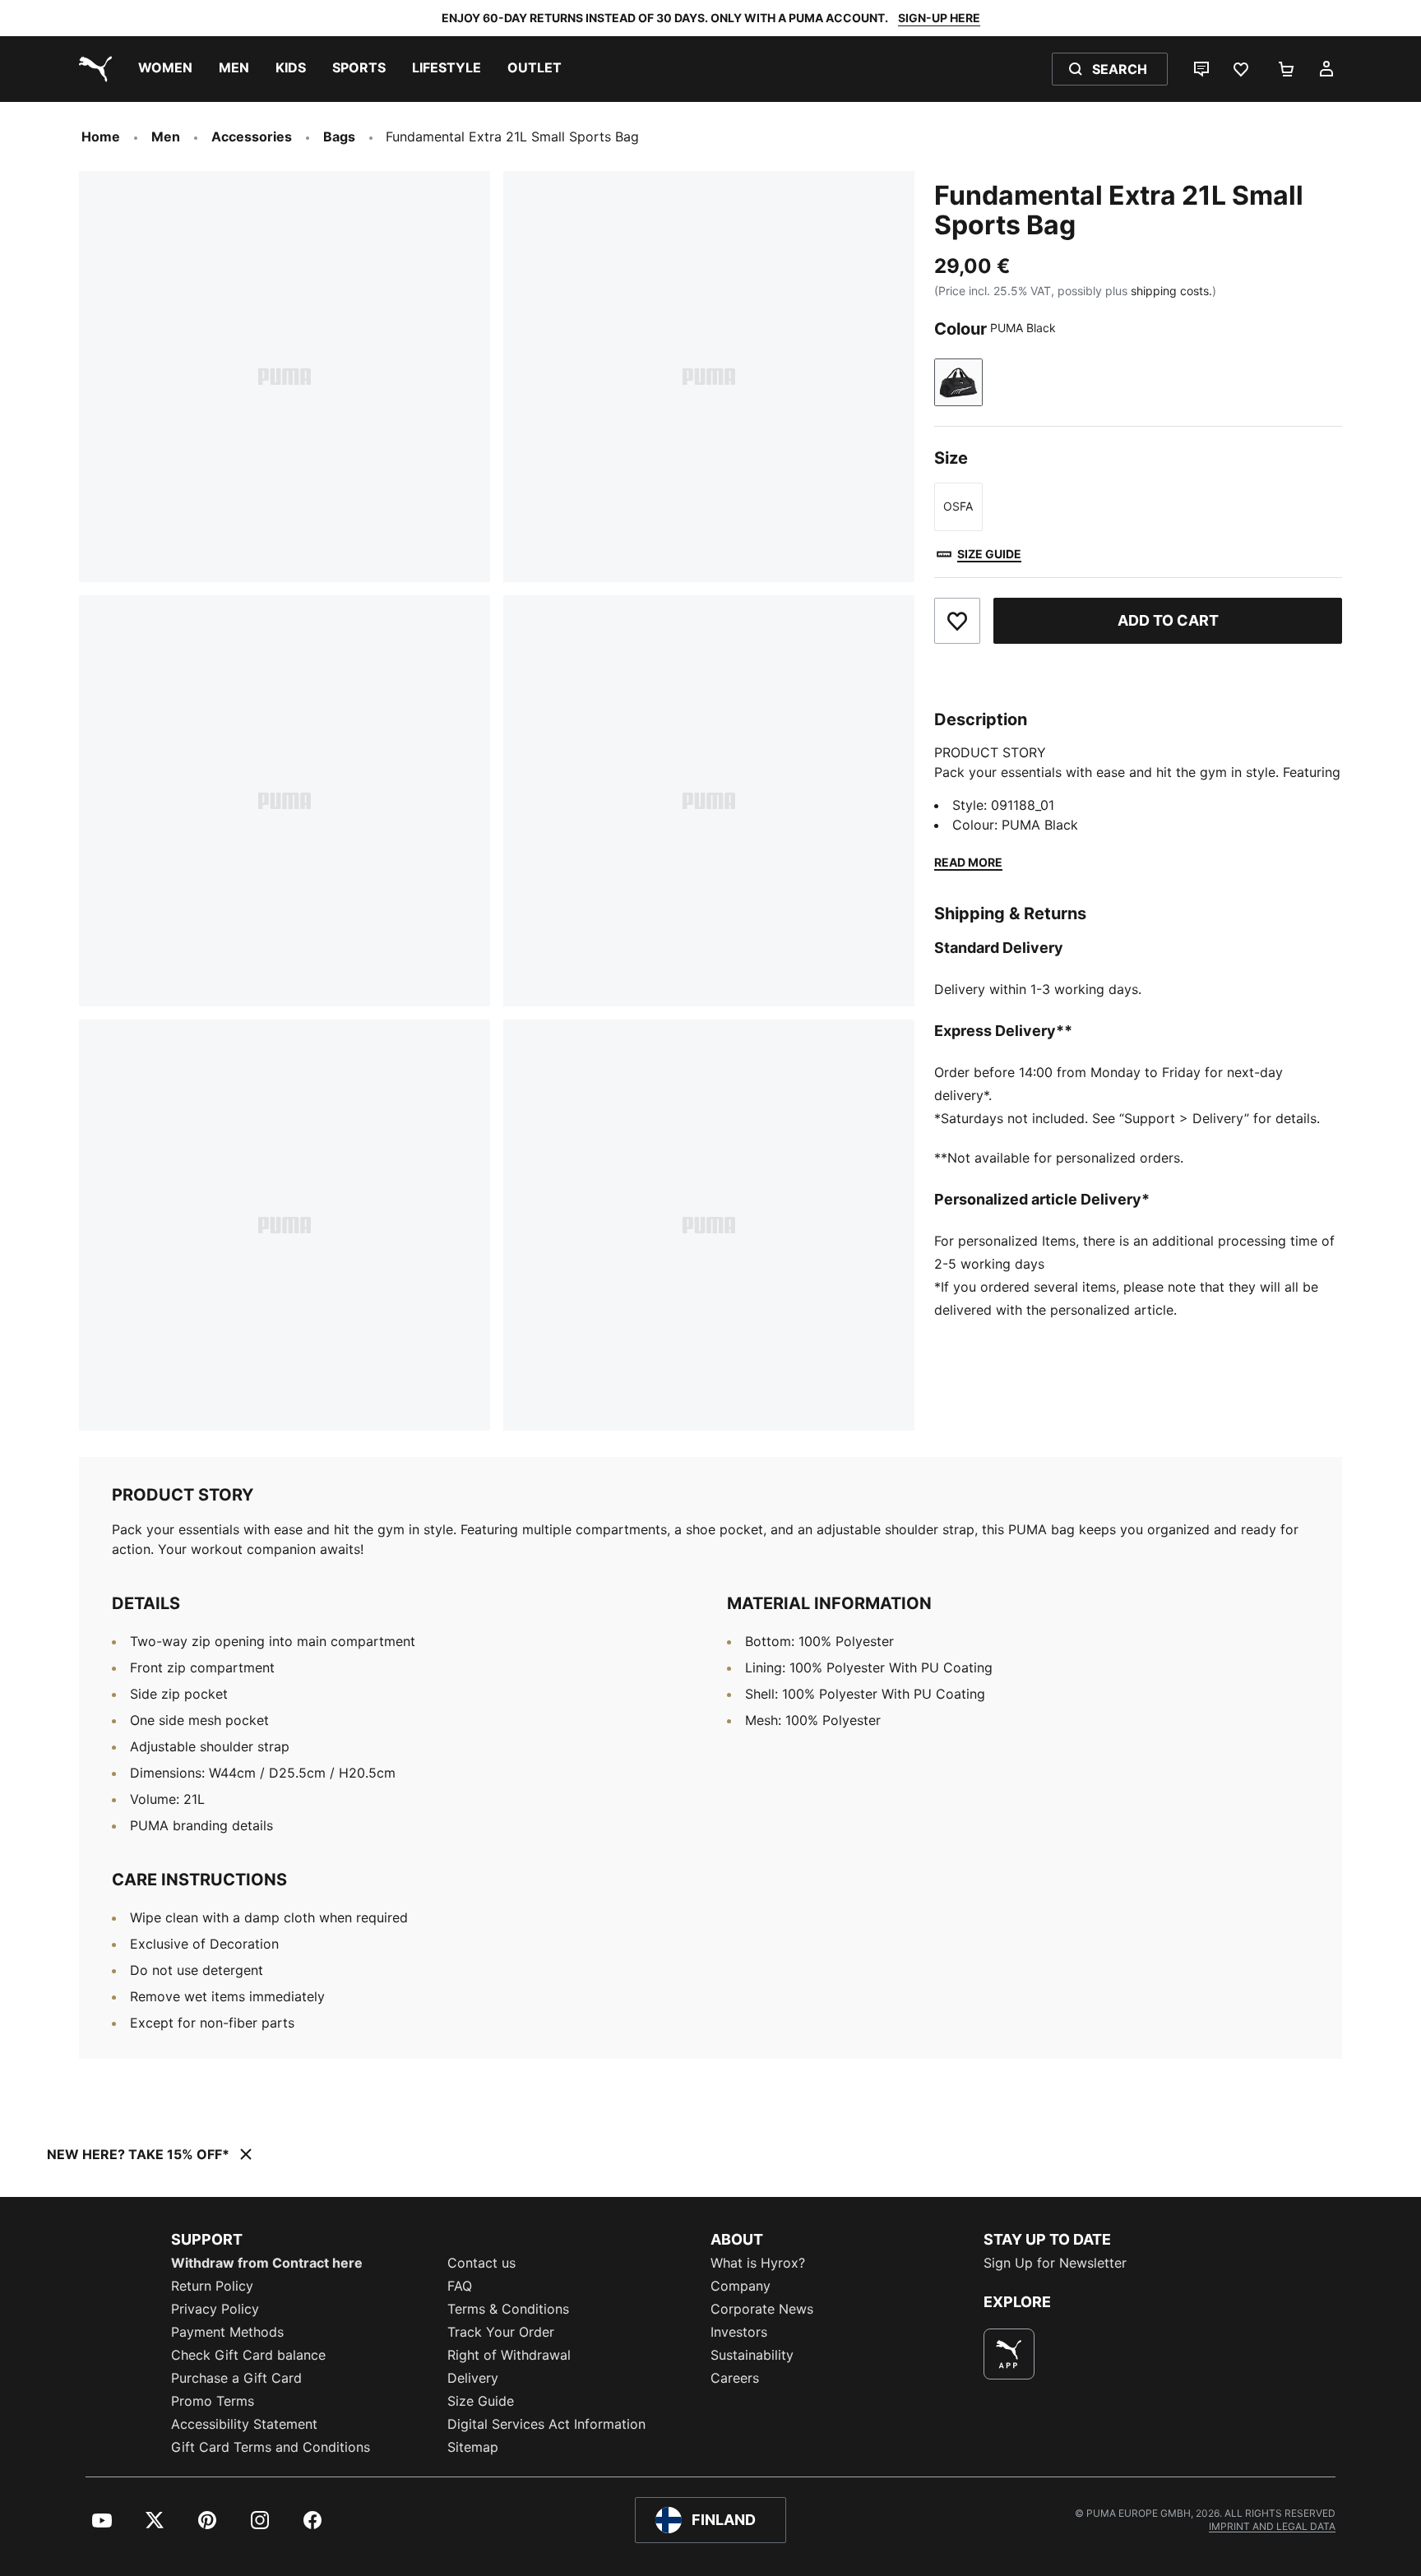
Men (166, 136)
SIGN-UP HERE (939, 18)
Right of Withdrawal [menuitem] (509, 2355)
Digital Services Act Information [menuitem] (546, 2424)
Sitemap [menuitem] (473, 2447)
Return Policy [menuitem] (212, 2286)
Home (101, 136)
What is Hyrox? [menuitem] (758, 2263)
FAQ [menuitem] (460, 2286)
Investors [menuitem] (739, 2332)
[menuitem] (165, 69)
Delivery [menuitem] (473, 2378)
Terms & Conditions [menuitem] (508, 2309)
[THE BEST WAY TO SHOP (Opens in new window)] (1009, 2354)
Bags (339, 136)
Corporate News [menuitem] (762, 2309)
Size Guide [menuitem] (481, 2401)
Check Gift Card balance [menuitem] (248, 2355)
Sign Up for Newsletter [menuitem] (1055, 2263)
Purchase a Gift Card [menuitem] (236, 2378)
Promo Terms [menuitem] (213, 2401)
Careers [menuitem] (735, 2378)
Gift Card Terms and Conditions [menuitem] (271, 2447)
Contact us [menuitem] (481, 2263)
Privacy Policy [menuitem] (215, 2309)
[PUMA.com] (92, 69)
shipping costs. (1171, 291)
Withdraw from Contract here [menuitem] (267, 2263)
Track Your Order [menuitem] (501, 2332)
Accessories (252, 136)
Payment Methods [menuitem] (227, 2332)
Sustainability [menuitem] (752, 2355)
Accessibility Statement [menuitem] (244, 2424)
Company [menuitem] (741, 2286)
